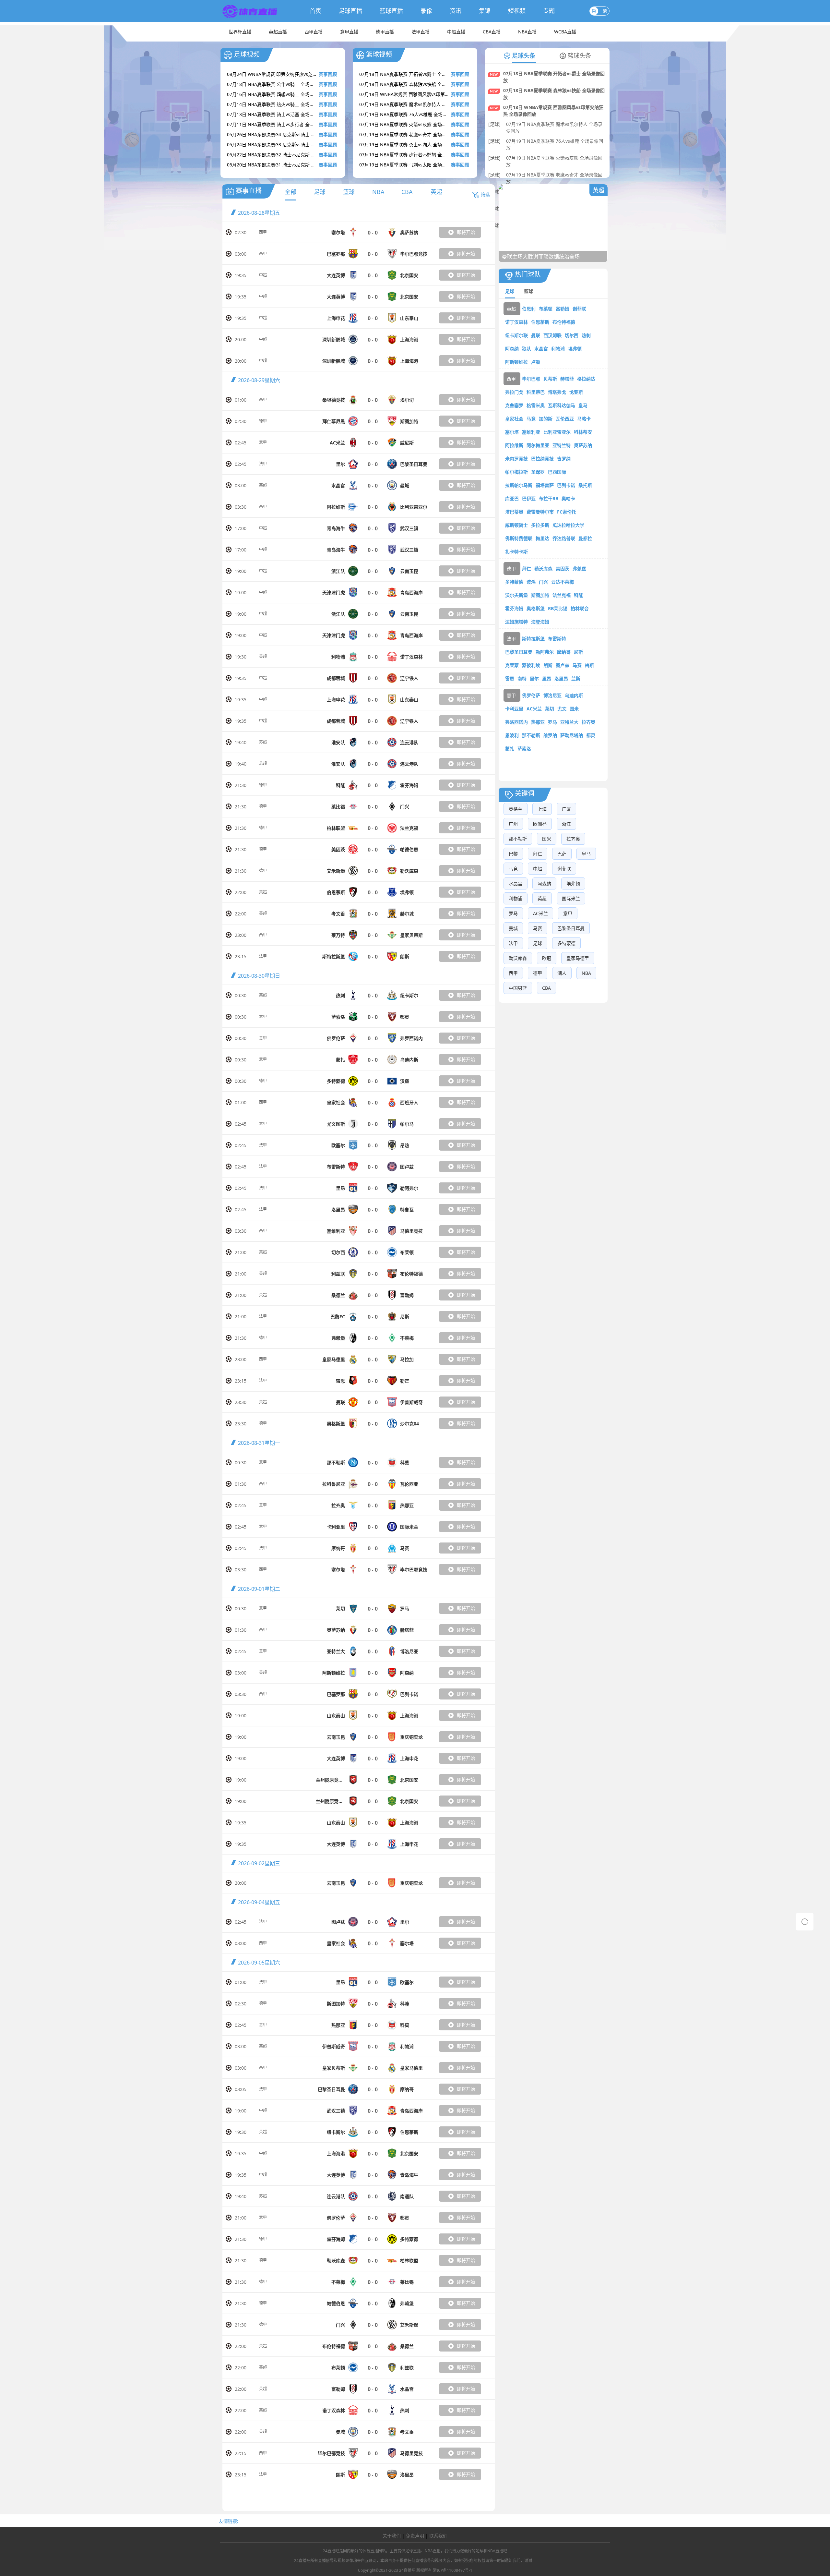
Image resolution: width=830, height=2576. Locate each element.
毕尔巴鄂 (531, 379)
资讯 (456, 11)
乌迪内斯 (574, 695)
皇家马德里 (578, 958)
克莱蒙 (512, 665)
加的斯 (546, 419)
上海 (542, 809)
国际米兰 (571, 898)
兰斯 (576, 678)
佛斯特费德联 (519, 538)
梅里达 (542, 538)
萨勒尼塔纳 (572, 735)
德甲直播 (385, 32)
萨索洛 (524, 749)
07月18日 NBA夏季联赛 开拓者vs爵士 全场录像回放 (554, 77)
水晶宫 (541, 349)
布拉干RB (549, 498)
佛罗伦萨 (531, 695)
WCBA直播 (565, 32)
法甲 (263, 464)
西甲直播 (314, 32)
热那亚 (538, 722)
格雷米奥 (536, 405)
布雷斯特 (557, 639)
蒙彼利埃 (531, 665)
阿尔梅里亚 (538, 445)
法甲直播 (421, 32)
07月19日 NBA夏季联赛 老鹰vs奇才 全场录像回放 (554, 178)
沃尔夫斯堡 (516, 595)
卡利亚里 (514, 709)
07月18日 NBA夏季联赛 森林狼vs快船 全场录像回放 (554, 94)
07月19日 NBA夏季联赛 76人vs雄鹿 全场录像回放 (555, 144)
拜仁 (527, 568)
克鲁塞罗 (514, 405)
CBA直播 (492, 32)
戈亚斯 (576, 392)
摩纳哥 (564, 652)
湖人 (562, 973)
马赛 (577, 665)
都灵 (591, 735)
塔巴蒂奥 (514, 512)
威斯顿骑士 (516, 525)
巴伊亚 (529, 498)
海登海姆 (540, 622)
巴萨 (562, 854)
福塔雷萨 (545, 485)
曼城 (513, 928)
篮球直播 (391, 11)
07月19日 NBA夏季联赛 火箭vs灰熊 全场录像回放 (554, 161)
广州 (513, 824)
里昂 (547, 678)
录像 (426, 11)
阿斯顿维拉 (516, 362)
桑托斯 (585, 485)
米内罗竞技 (516, 459)
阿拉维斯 (514, 445)
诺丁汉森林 (516, 322)
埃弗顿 (575, 349)
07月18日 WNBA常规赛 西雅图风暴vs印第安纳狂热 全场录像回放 (553, 111)
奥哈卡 (568, 498)
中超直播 (456, 32)
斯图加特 (540, 595)
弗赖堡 (579, 568)
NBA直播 (527, 32)
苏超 (263, 742)
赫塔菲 (567, 379)
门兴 (543, 582)
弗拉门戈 (514, 392)
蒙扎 (510, 749)
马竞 (531, 419)
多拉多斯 (540, 525)
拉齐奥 (588, 722)
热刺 (586, 335)
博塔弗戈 (557, 392)
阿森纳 (512, 349)
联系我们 (438, 2536)
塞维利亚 (531, 432)
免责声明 (415, 2536)
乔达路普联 (564, 538)
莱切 (550, 709)
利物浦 (558, 349)
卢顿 (536, 362)
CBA (407, 192)
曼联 (536, 335)
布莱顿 (546, 309)
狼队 (527, 349)
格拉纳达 (586, 379)
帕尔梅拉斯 (516, 472)
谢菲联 (579, 309)
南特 (522, 678)
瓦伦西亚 (565, 419)
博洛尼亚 (552, 695)
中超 (263, 275)
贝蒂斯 (550, 379)
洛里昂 (561, 678)
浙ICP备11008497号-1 (453, 2570)
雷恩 (510, 678)
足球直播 (350, 11)
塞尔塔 (512, 432)
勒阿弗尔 (545, 652)
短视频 (517, 11)
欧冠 (547, 958)
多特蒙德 (514, 582)
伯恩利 (529, 309)
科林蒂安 (583, 432)
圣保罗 (538, 472)
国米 (574, 709)
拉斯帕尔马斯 (519, 485)
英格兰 (516, 809)
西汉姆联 (552, 335)
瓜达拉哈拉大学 (568, 525)
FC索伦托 (567, 512)
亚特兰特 (562, 445)
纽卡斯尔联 (516, 335)
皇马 (583, 405)
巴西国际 (557, 472)
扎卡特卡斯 (516, 552)
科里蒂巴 (536, 392)
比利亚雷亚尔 (557, 432)
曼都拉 (585, 538)
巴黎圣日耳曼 (519, 652)
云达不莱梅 (563, 582)
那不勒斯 (531, 735)
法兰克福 (562, 595)
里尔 (534, 678)
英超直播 (278, 32)
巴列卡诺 (566, 485)
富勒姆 (563, 309)
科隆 (578, 595)
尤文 (562, 709)
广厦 (566, 809)
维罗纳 (550, 735)
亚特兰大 (569, 722)
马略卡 (584, 419)
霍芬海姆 (514, 608)
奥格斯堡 (536, 608)
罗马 (552, 722)
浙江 (566, 824)
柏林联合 (580, 608)
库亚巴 (512, 498)
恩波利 (512, 735)
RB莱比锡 (558, 608)
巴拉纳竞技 (542, 459)
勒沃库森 (543, 568)
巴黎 (513, 854)
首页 (315, 11)
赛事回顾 (328, 74)
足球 (320, 192)
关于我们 (392, 2536)
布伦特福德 (564, 322)
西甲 (263, 232)
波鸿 (531, 582)
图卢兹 (563, 665)
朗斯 (548, 665)
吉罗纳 (564, 459)
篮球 (349, 192)
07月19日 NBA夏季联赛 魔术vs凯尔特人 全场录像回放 (554, 127)
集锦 (485, 11)
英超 (436, 192)
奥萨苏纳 (583, 445)
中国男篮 (518, 988)
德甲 (263, 421)
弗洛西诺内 (516, 722)
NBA (378, 192)
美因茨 (563, 568)
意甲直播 (349, 32)
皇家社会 (514, 419)
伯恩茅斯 (540, 322)
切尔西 (572, 335)
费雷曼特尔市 (540, 512)
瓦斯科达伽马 (562, 405)
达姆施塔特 (516, 622)
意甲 (263, 442)
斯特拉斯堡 (533, 639)
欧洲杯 (540, 824)
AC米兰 (534, 709)
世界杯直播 (240, 32)
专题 (549, 11)
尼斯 (578, 652)
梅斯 (589, 665)
